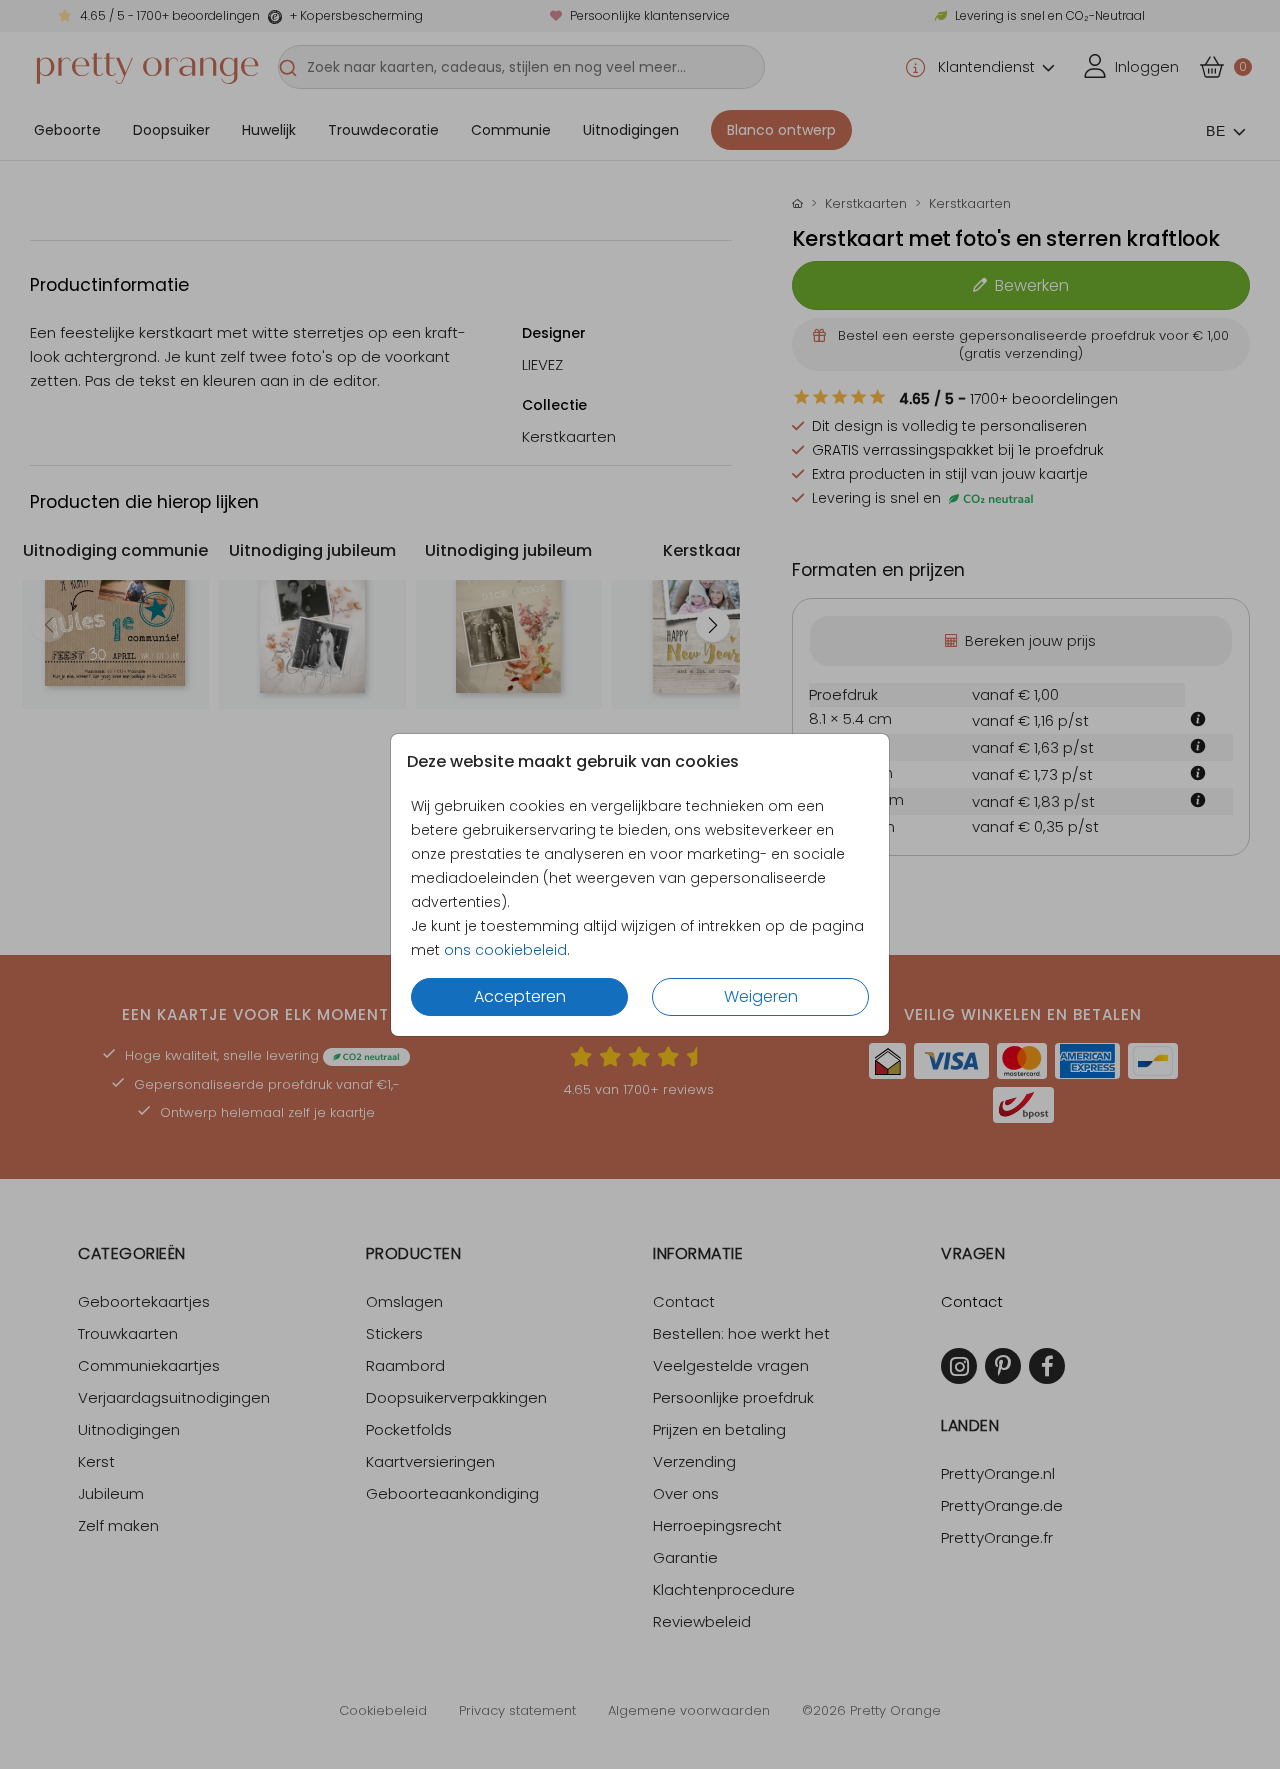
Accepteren (520, 996)
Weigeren (761, 996)
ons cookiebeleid (505, 950)
